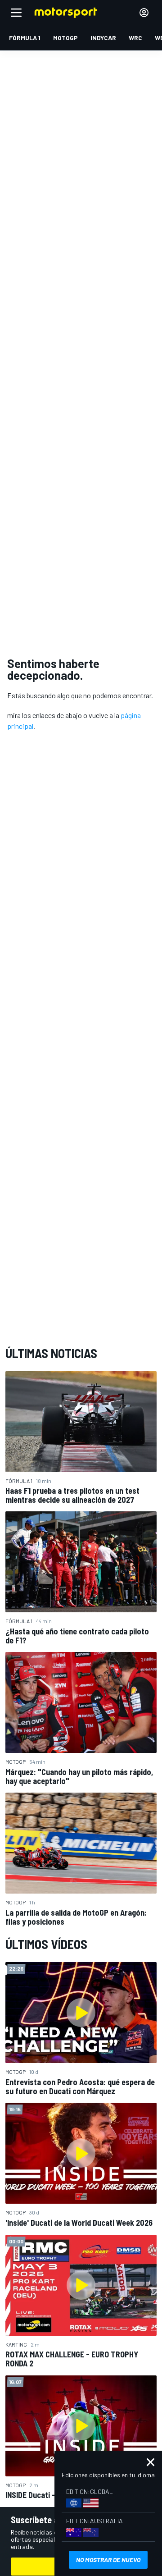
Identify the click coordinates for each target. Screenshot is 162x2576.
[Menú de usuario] (144, 13)
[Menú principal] (16, 13)
